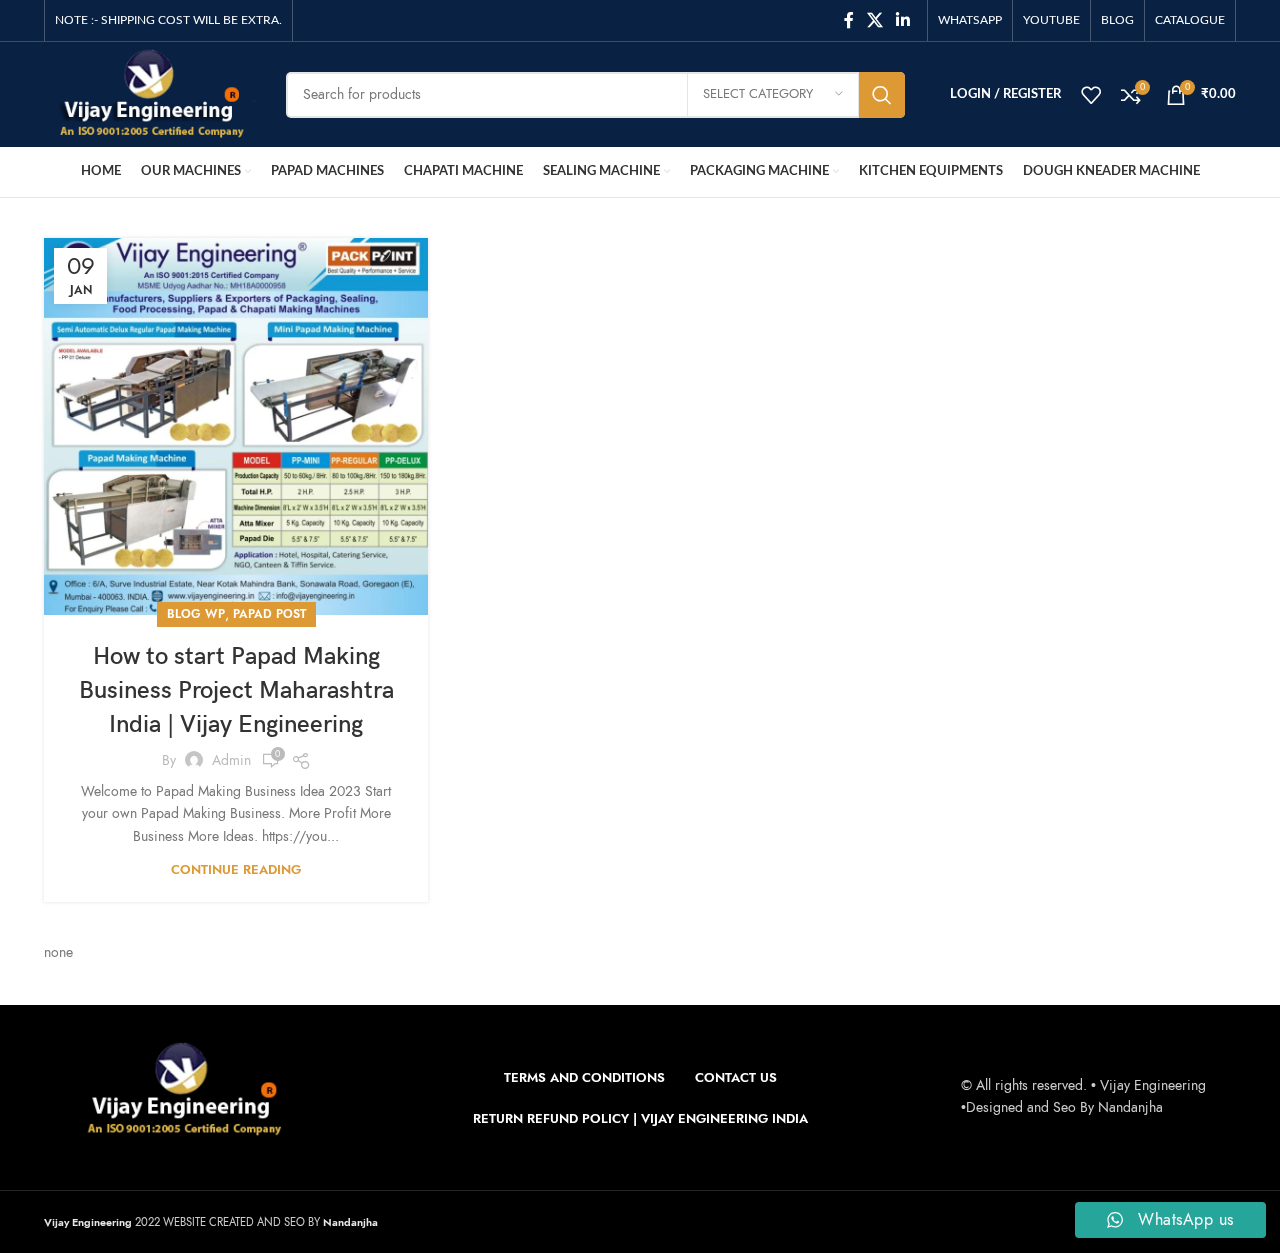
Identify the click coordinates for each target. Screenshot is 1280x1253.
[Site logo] (150, 93)
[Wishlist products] (1091, 95)
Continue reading (236, 870)
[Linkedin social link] (903, 20)
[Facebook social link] (848, 20)
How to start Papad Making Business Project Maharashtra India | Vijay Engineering (236, 690)
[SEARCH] (882, 95)
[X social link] (874, 20)
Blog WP (196, 614)
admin (231, 760)
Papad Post (269, 614)
